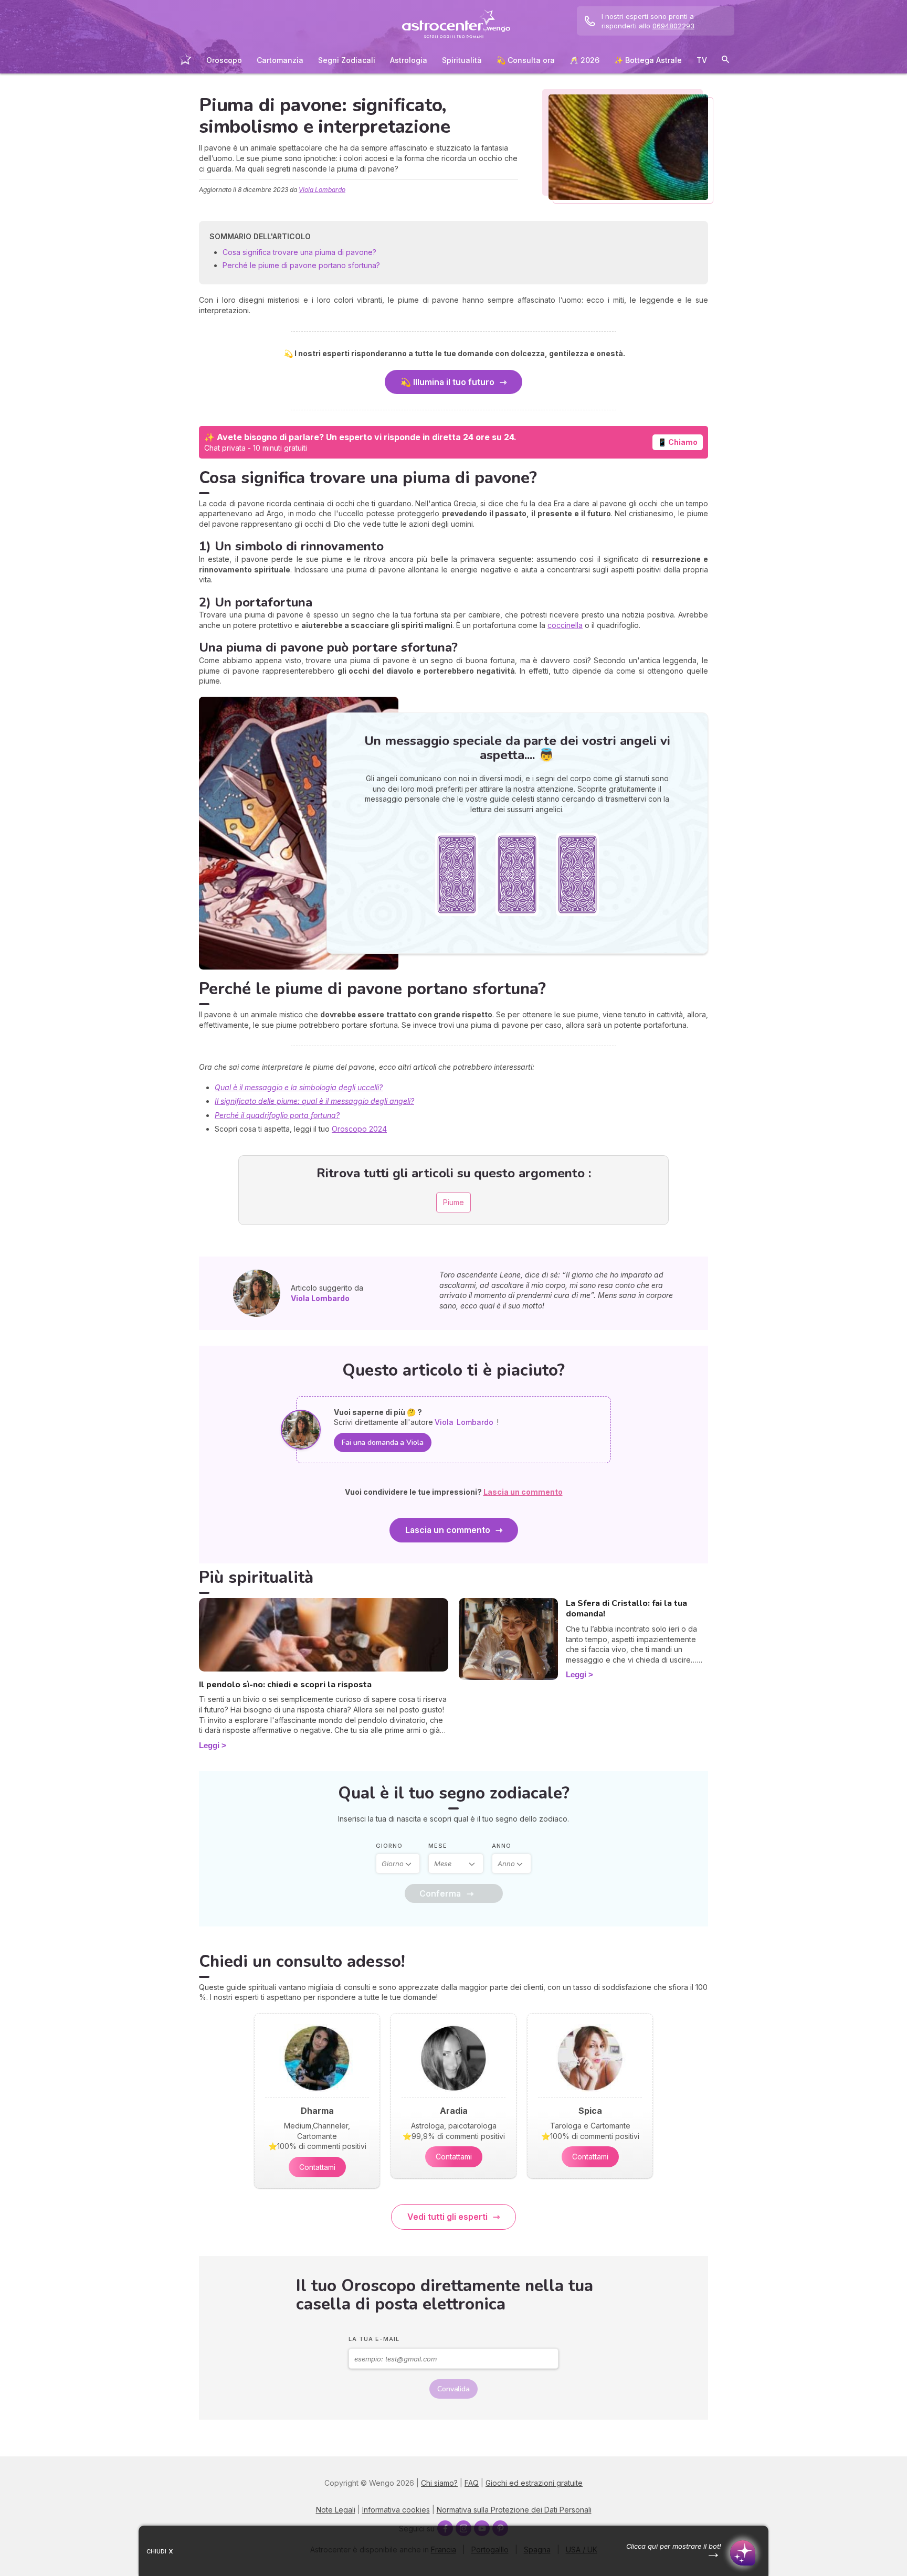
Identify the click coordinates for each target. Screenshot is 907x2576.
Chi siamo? (439, 2483)
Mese (438, 1846)
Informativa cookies (396, 2510)
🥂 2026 (584, 60)
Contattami (317, 2167)
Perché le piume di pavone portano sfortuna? (301, 265)
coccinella (565, 625)
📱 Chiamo (678, 442)
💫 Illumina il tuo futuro (447, 382)
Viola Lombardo (322, 190)
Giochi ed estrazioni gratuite (534, 2483)
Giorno (389, 1846)
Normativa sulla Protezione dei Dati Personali (514, 2510)
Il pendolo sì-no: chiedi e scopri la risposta (285, 1685)
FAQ (472, 2483)
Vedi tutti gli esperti (447, 2217)
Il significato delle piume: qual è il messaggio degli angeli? (314, 1101)
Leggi (209, 1745)
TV (702, 60)
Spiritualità (462, 60)
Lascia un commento (448, 1530)
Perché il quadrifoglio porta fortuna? (277, 1115)
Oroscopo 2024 (359, 1129)
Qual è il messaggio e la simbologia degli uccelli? (299, 1087)
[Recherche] (725, 61)
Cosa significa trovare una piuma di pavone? (299, 252)
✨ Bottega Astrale (648, 60)
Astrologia (409, 60)
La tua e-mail (374, 2339)
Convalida (454, 2389)
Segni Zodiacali (347, 60)
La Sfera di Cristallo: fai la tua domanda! (626, 1609)
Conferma (440, 1893)
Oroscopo (224, 60)
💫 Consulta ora (526, 60)
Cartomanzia (280, 60)
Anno (502, 1846)
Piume (454, 1202)
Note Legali (336, 2510)
